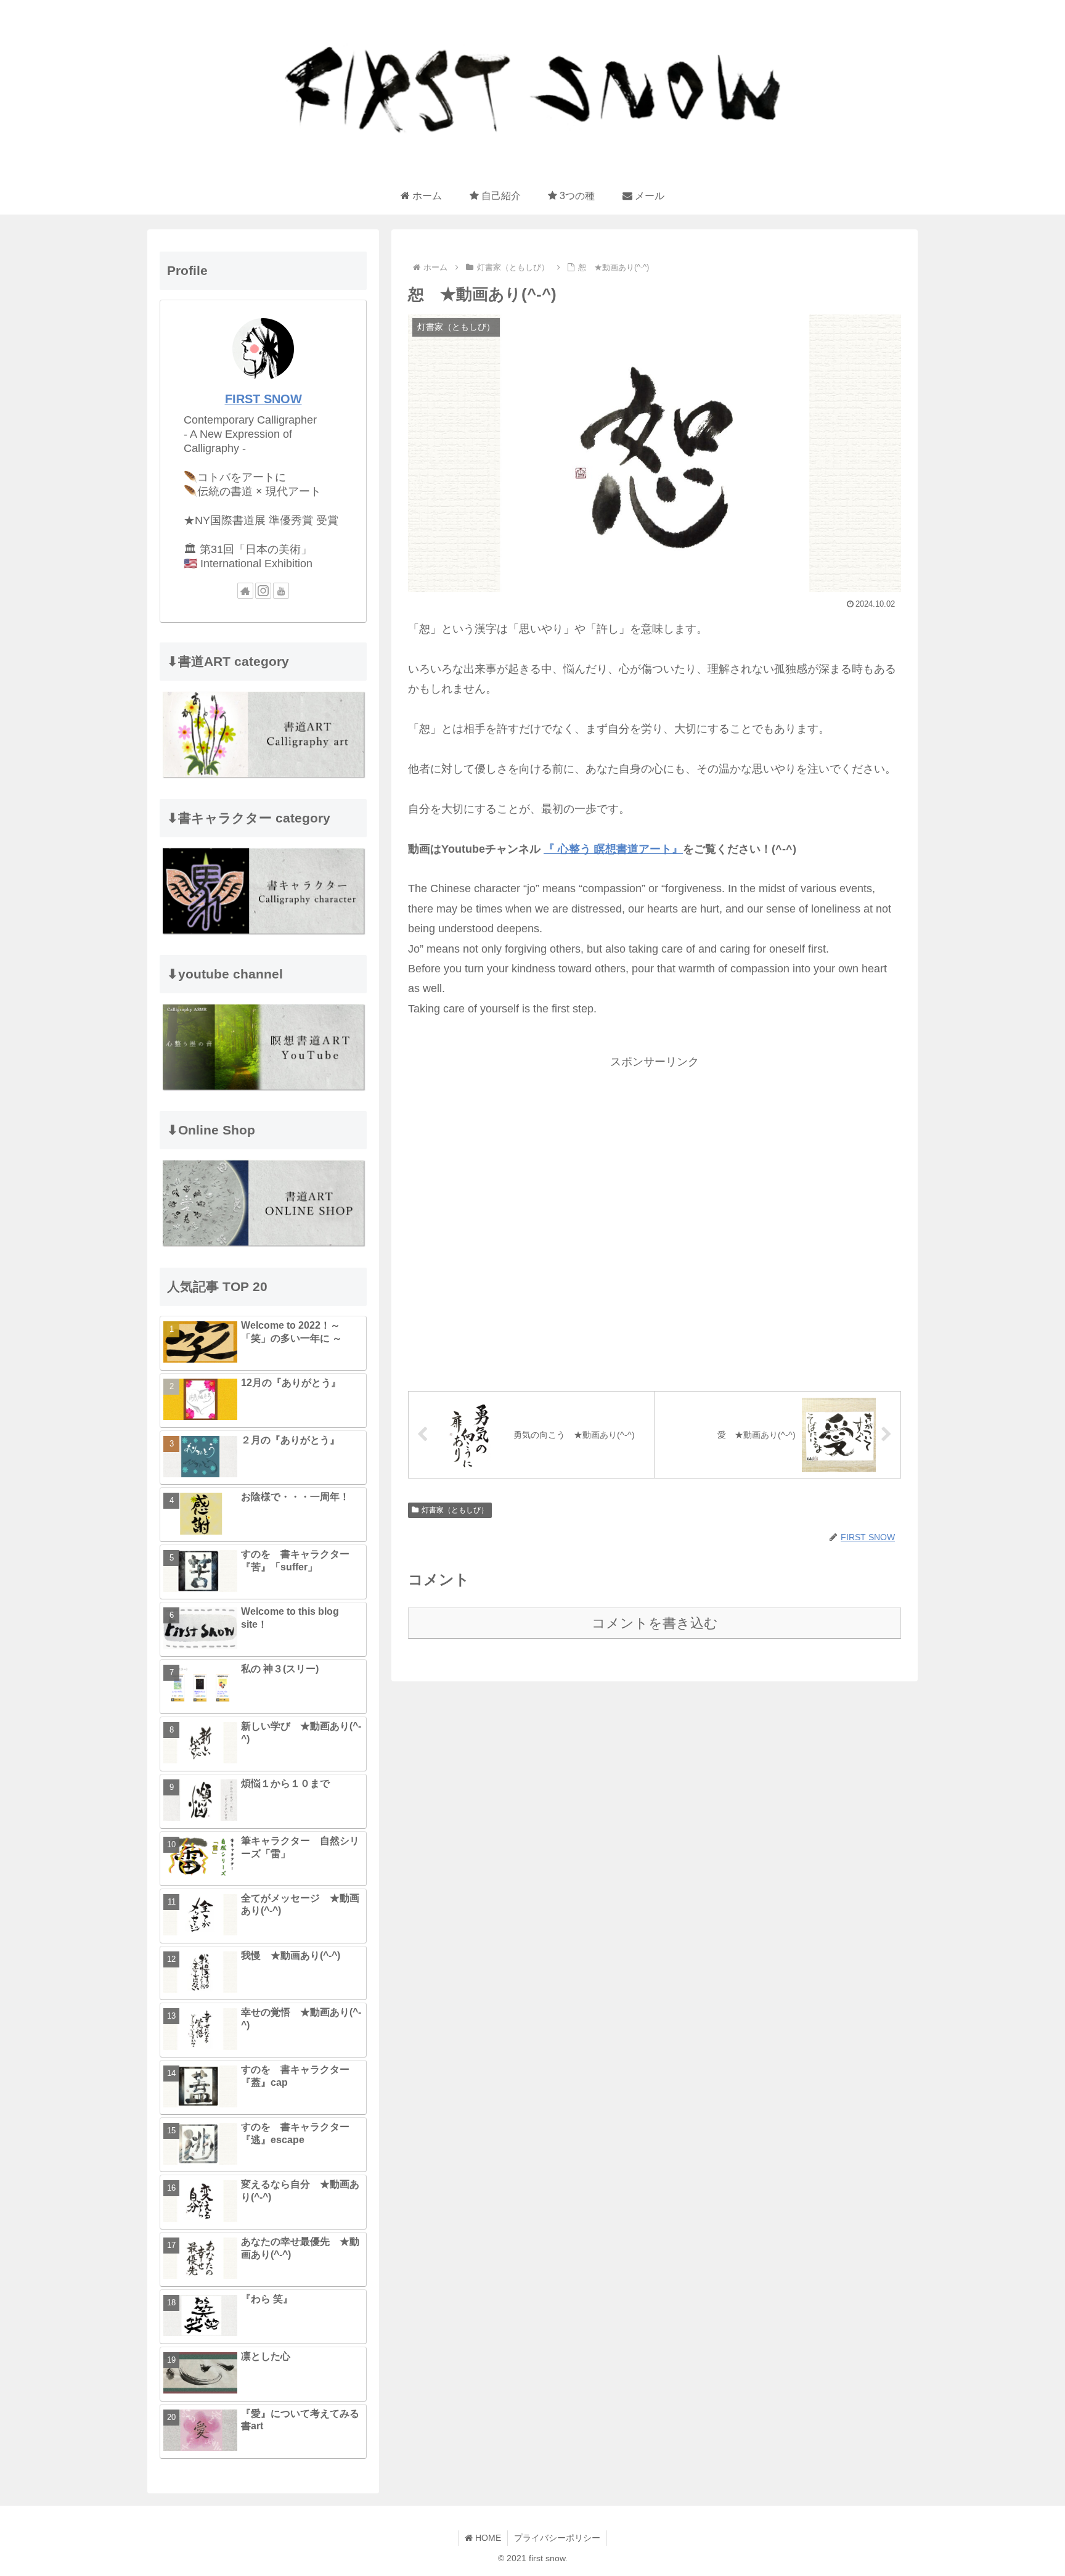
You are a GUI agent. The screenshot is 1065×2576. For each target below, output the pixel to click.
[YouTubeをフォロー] (281, 591)
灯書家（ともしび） (455, 1510)
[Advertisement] (655, 1220)
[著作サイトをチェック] (245, 591)
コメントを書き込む (655, 1623)
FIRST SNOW (263, 399)
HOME (487, 2538)
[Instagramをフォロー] (263, 591)
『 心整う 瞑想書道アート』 (613, 849)
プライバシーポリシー (557, 2538)
